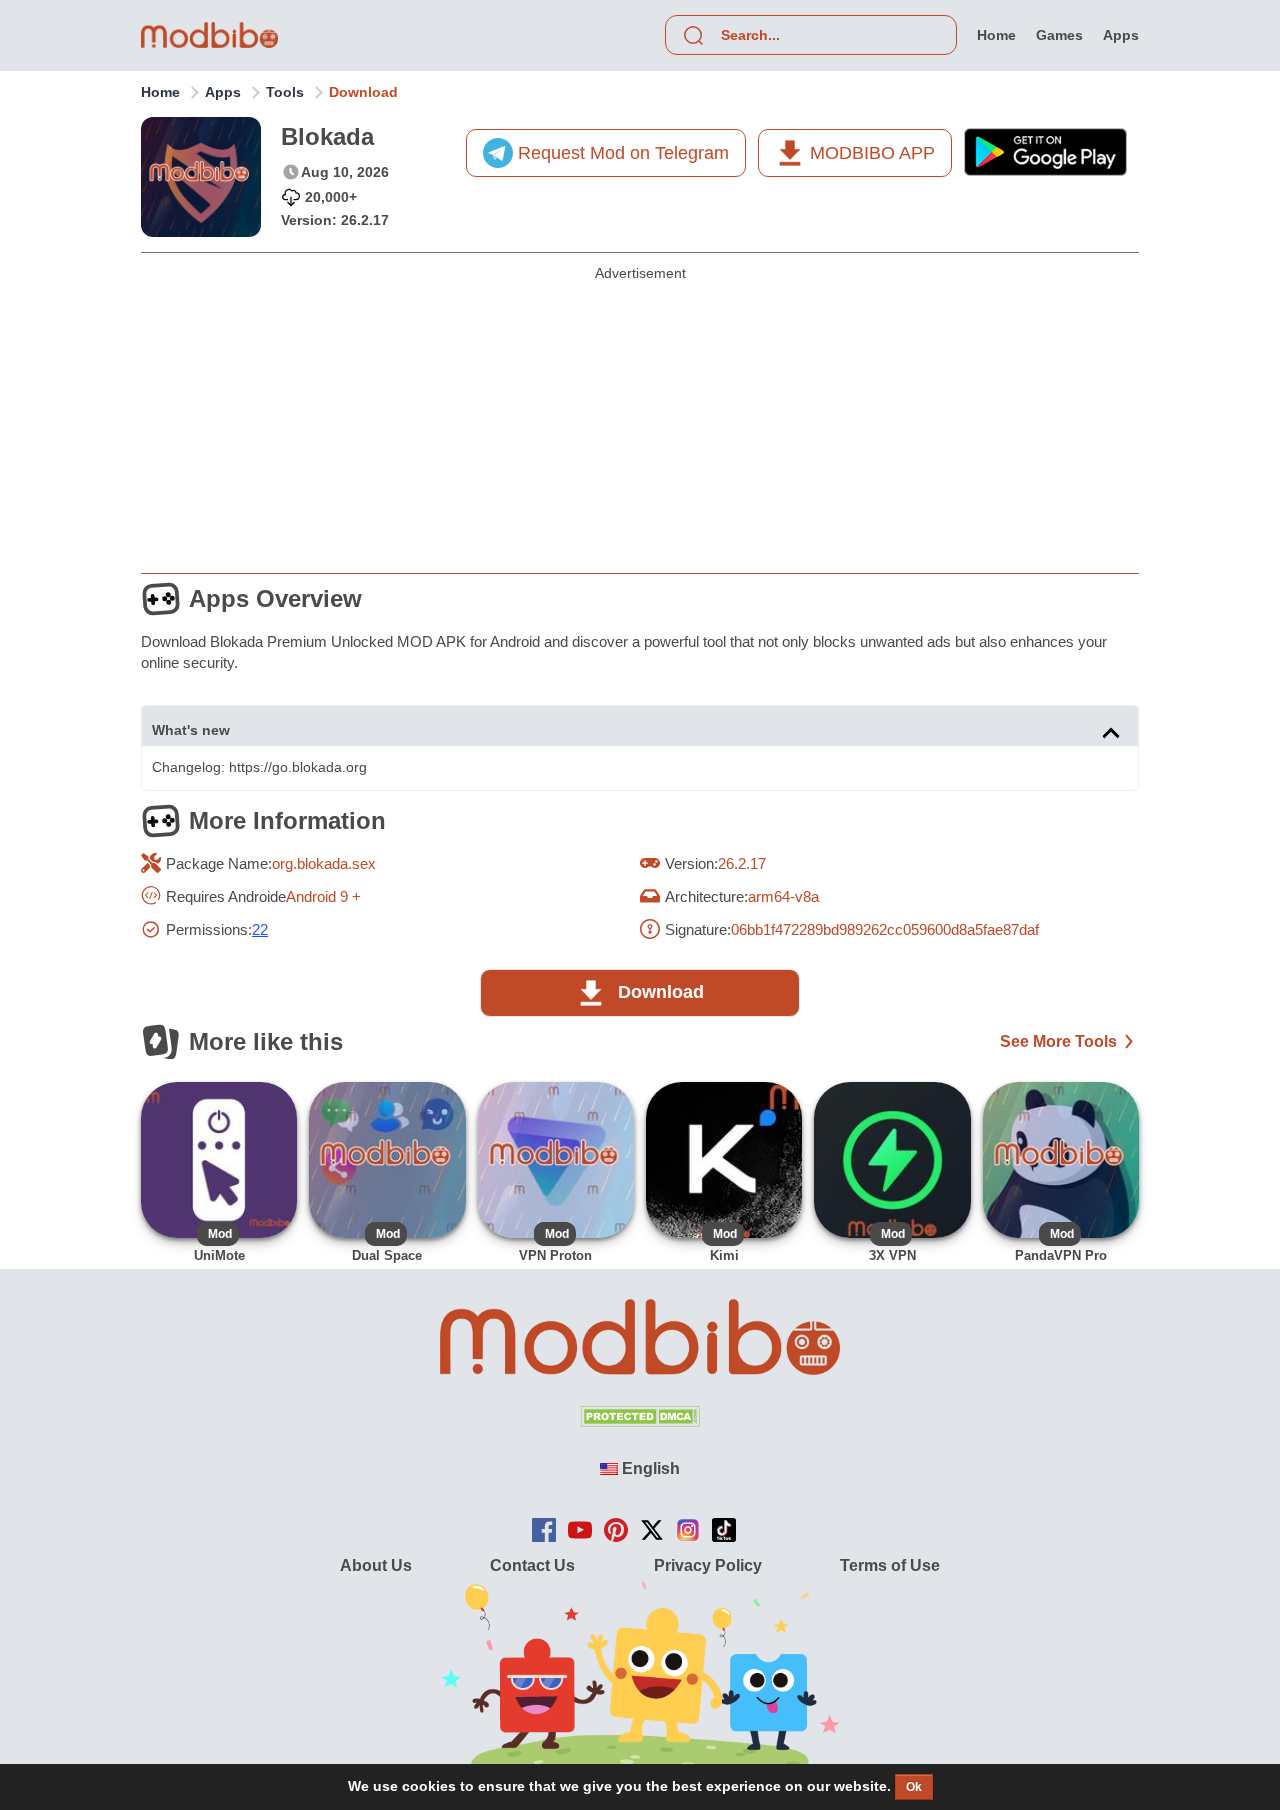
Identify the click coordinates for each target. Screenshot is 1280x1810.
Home (160, 92)
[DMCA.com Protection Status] (640, 1421)
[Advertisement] (640, 421)
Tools (285, 92)
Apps (223, 92)
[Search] (693, 35)
